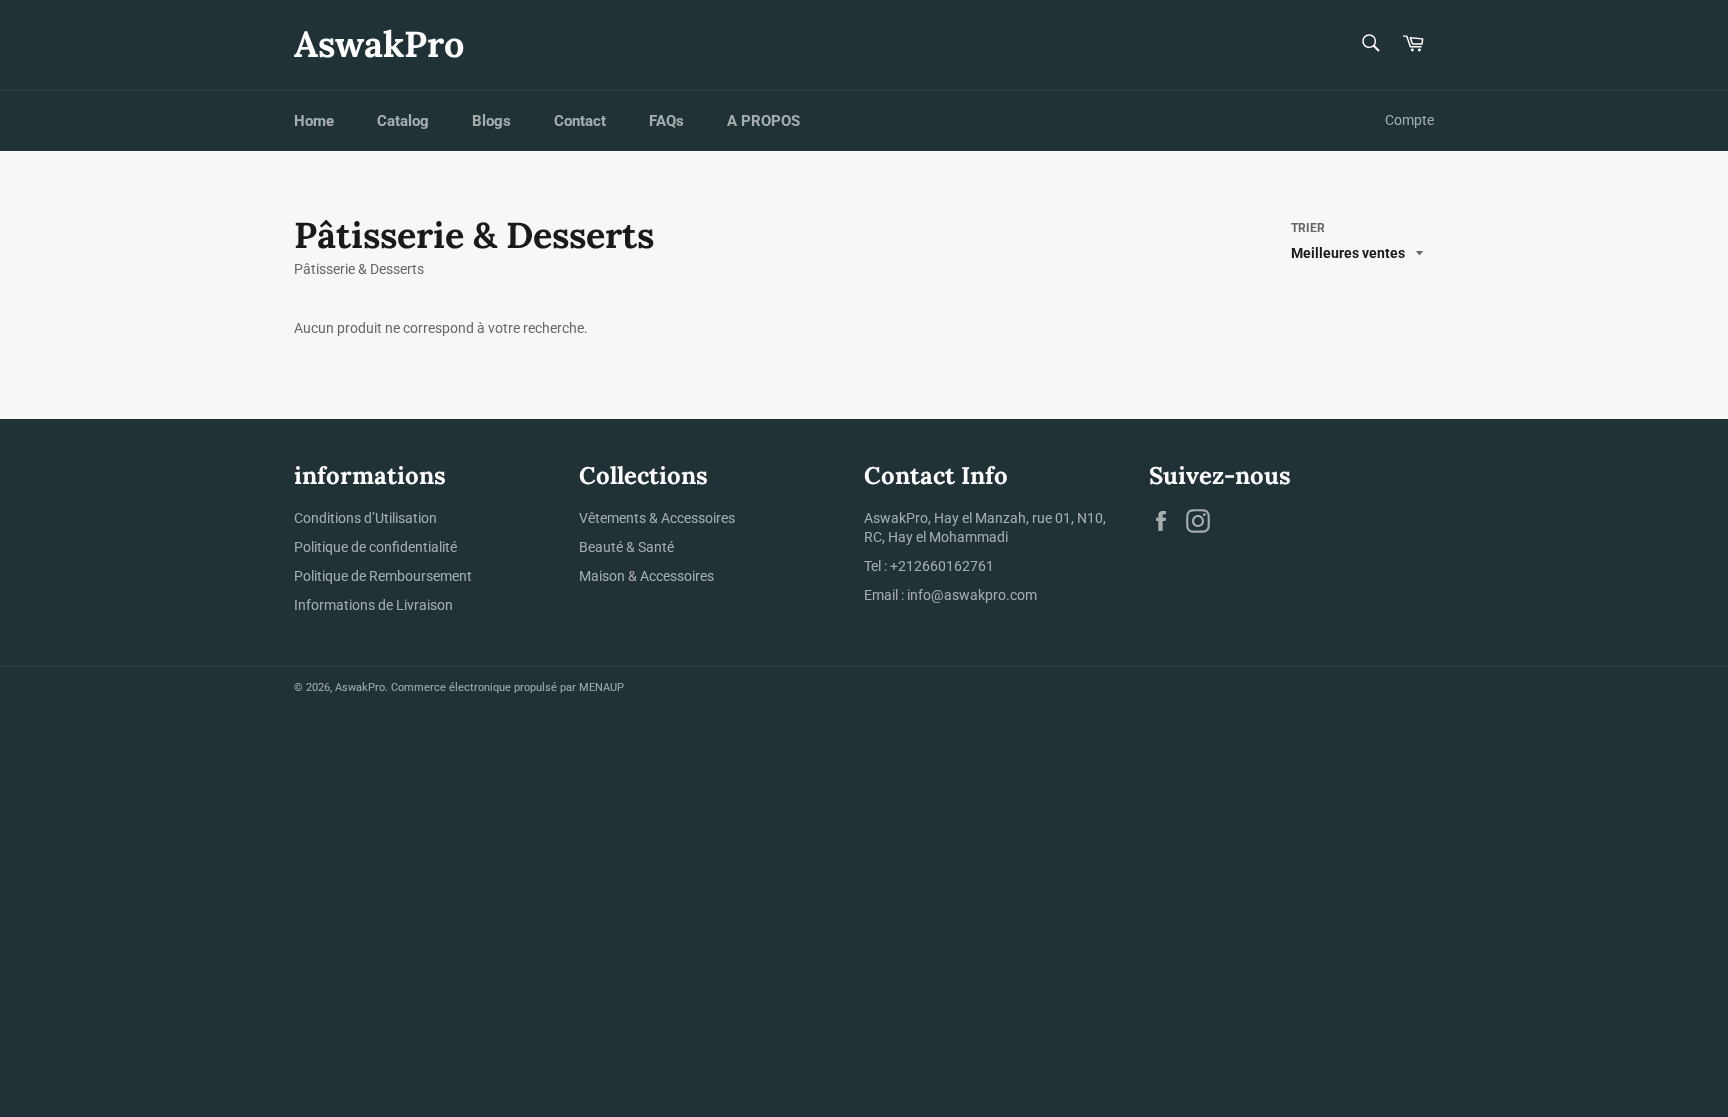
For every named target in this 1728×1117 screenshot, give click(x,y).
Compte (1409, 120)
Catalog (403, 121)
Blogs (491, 121)
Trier (1308, 228)
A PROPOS (763, 121)
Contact (580, 121)
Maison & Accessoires (646, 576)
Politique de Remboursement (383, 576)
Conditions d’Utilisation (365, 518)
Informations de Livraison (373, 605)
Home (314, 121)
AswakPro (379, 44)
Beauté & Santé (626, 547)
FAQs (666, 121)
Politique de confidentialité (375, 547)
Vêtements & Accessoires (657, 518)
